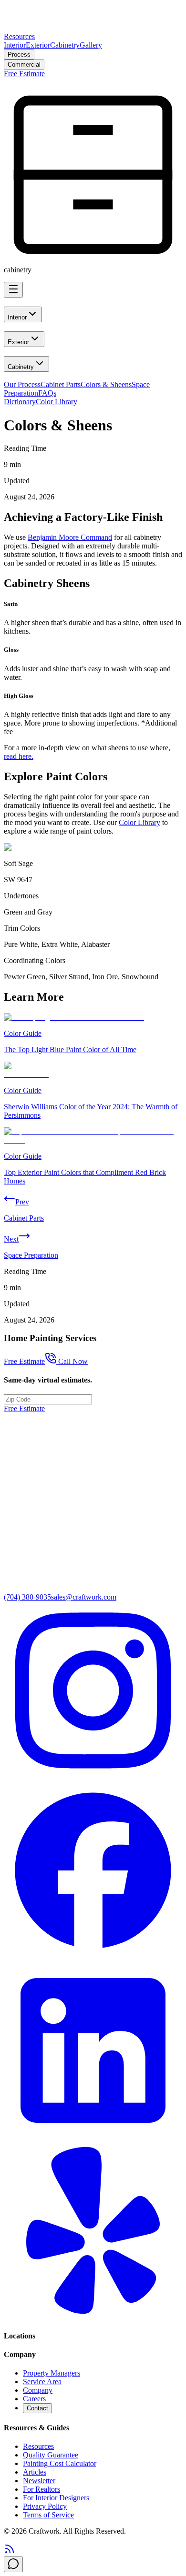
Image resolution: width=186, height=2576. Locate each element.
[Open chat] (13, 2564)
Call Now (73, 1361)
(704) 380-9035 (27, 1597)
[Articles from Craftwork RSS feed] (10, 2552)
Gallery (91, 45)
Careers (34, 2399)
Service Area (42, 2382)
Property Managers (52, 2373)
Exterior (38, 45)
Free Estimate (24, 74)
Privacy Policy (45, 2506)
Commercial (24, 65)
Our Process (22, 384)
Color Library (57, 402)
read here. (19, 756)
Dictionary (20, 402)
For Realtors (41, 2489)
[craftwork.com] (93, 28)
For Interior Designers (56, 2498)
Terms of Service (48, 2515)
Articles (35, 2472)
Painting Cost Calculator (60, 2463)
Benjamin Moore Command (70, 537)
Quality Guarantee (51, 2455)
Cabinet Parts (61, 384)
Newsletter (39, 2481)
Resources (19, 36)
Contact (37, 2408)
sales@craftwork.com (84, 1597)
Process (19, 55)
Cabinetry (65, 45)
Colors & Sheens (106, 384)
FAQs (47, 393)
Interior (15, 45)
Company (38, 2390)
